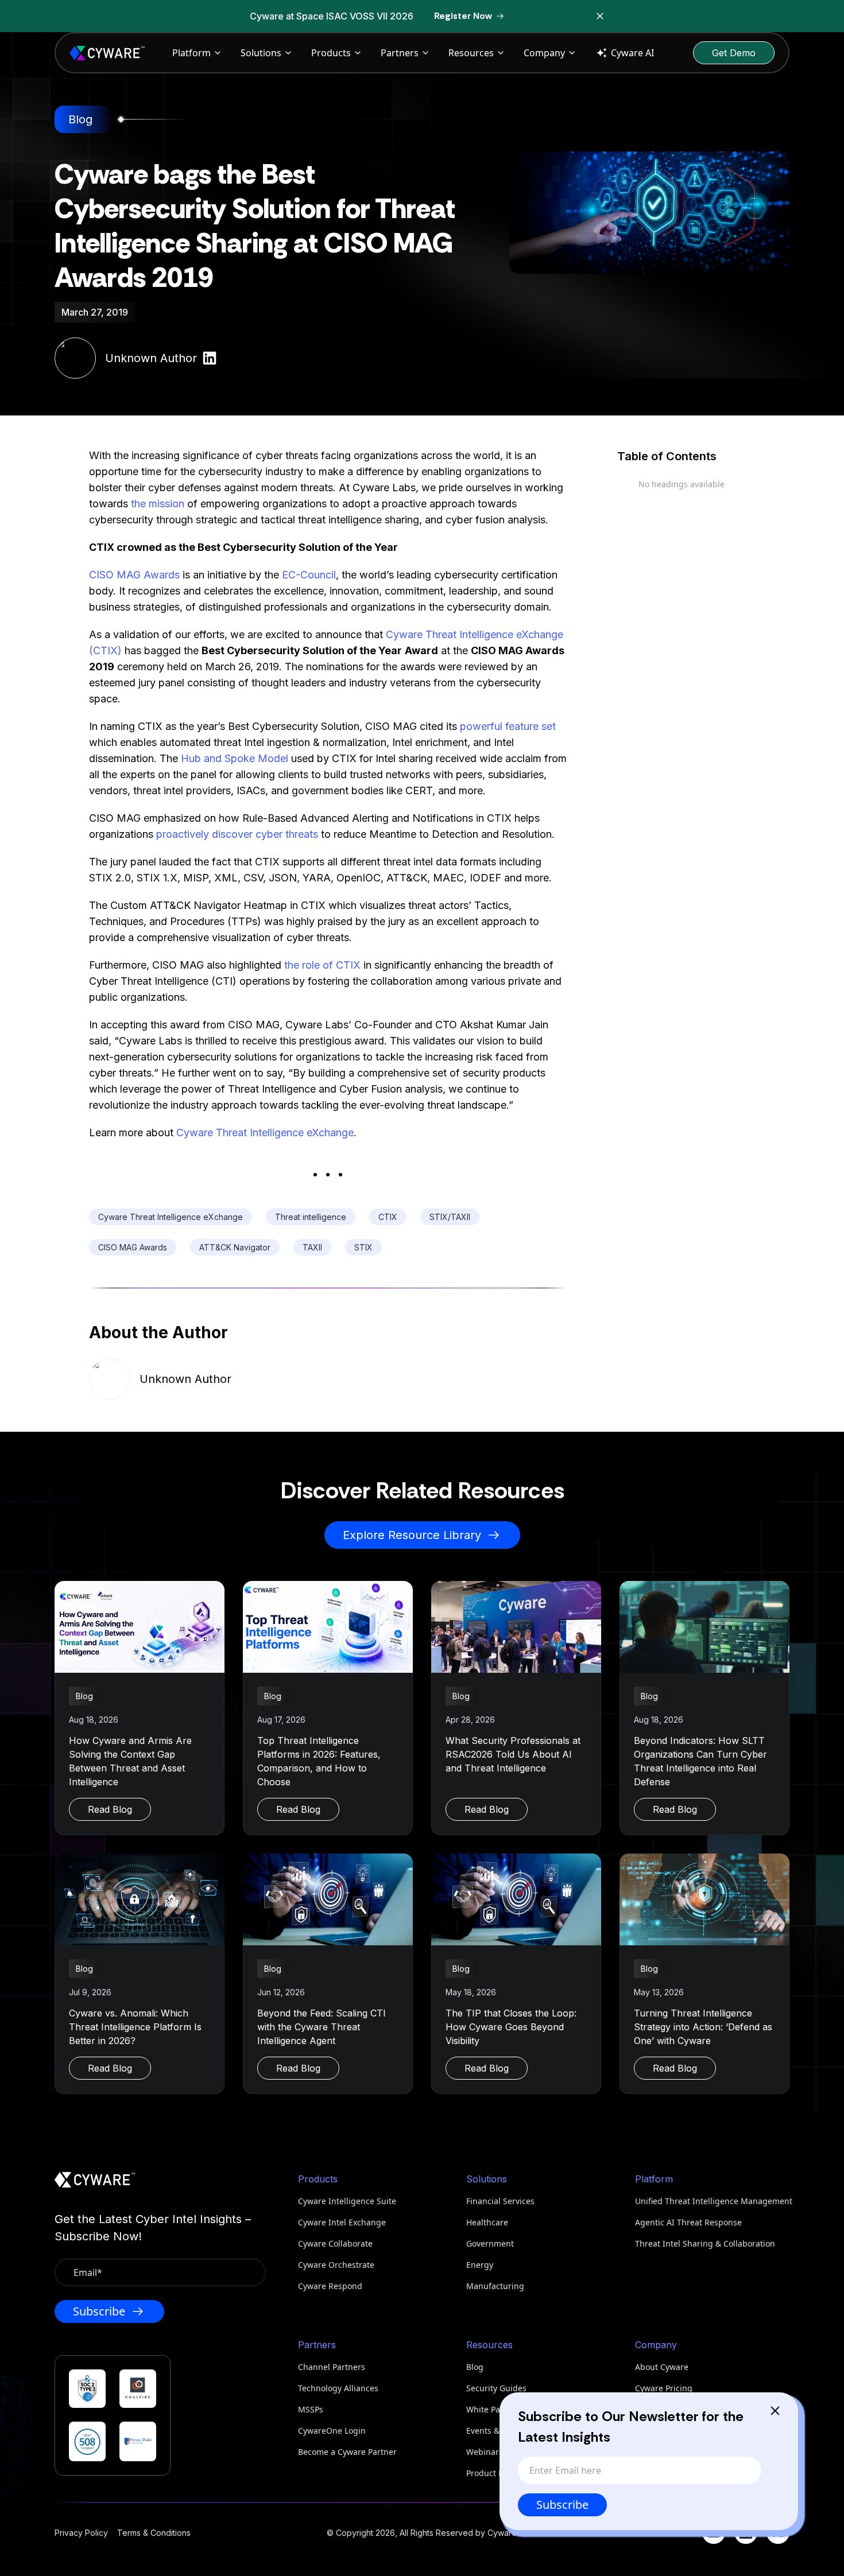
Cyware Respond (330, 2286)
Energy (480, 2265)
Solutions (261, 53)
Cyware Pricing (664, 2388)
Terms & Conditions (154, 2533)
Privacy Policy (81, 2533)
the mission (158, 504)
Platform (191, 53)
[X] (778, 2532)
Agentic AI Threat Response (688, 2222)
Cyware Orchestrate (336, 2265)
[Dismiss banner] (600, 16)
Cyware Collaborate (335, 2243)
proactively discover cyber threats (237, 834)
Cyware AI (632, 53)
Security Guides (496, 2388)
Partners (400, 53)
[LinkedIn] (746, 2532)
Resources (471, 53)
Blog (475, 2367)
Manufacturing (495, 2286)
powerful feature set (508, 726)
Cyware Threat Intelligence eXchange (265, 1132)
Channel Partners (332, 2367)
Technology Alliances (338, 2388)
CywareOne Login (332, 2431)
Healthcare (487, 2222)
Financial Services (500, 2201)
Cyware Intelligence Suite (347, 2201)
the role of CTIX (322, 965)
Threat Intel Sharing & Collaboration (705, 2243)
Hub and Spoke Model (235, 758)
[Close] (775, 2411)
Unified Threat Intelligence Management (712, 2201)
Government (490, 2243)
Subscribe (562, 2505)
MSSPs (311, 2409)
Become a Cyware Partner (347, 2452)
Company (544, 53)
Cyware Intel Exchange (342, 2222)
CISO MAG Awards (134, 575)
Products (331, 53)
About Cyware (662, 2367)
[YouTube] (714, 2532)
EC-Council (309, 575)
